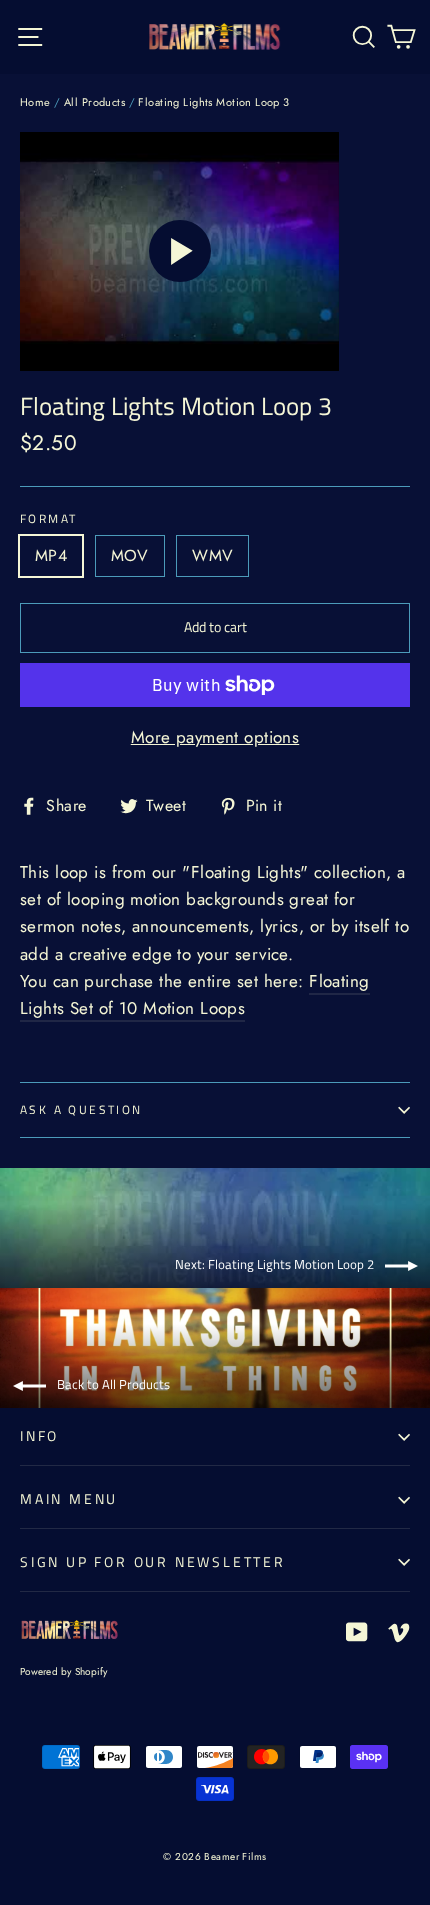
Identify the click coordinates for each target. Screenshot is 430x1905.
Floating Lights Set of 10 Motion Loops (195, 994)
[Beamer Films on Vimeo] (399, 1630)
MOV (130, 555)
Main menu (69, 1498)
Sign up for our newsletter (153, 1561)
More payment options (215, 737)
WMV (212, 555)
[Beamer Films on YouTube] (357, 1630)
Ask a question (81, 1109)
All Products (94, 102)
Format (48, 519)
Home (35, 102)
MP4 (51, 555)
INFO (39, 1435)
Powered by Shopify (64, 1671)
